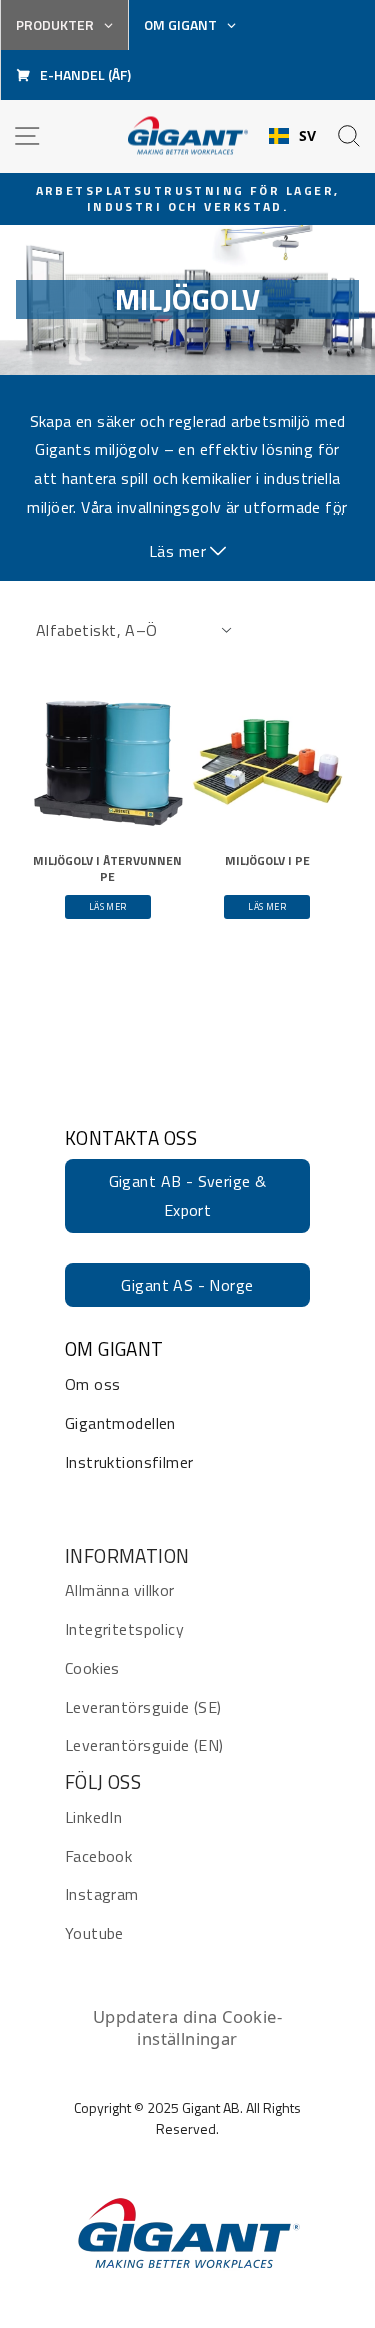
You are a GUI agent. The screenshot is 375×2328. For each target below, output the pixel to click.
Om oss (92, 1384)
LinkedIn (93, 1817)
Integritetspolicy (124, 1629)
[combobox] (293, 136)
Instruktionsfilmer (129, 1462)
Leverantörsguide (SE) (143, 1707)
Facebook (98, 1856)
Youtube (94, 1933)
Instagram (102, 1894)
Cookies (92, 1668)
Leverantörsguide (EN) (144, 1745)
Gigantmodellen (120, 1423)
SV (308, 136)
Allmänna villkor (120, 1590)
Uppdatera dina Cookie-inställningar (187, 2027)
